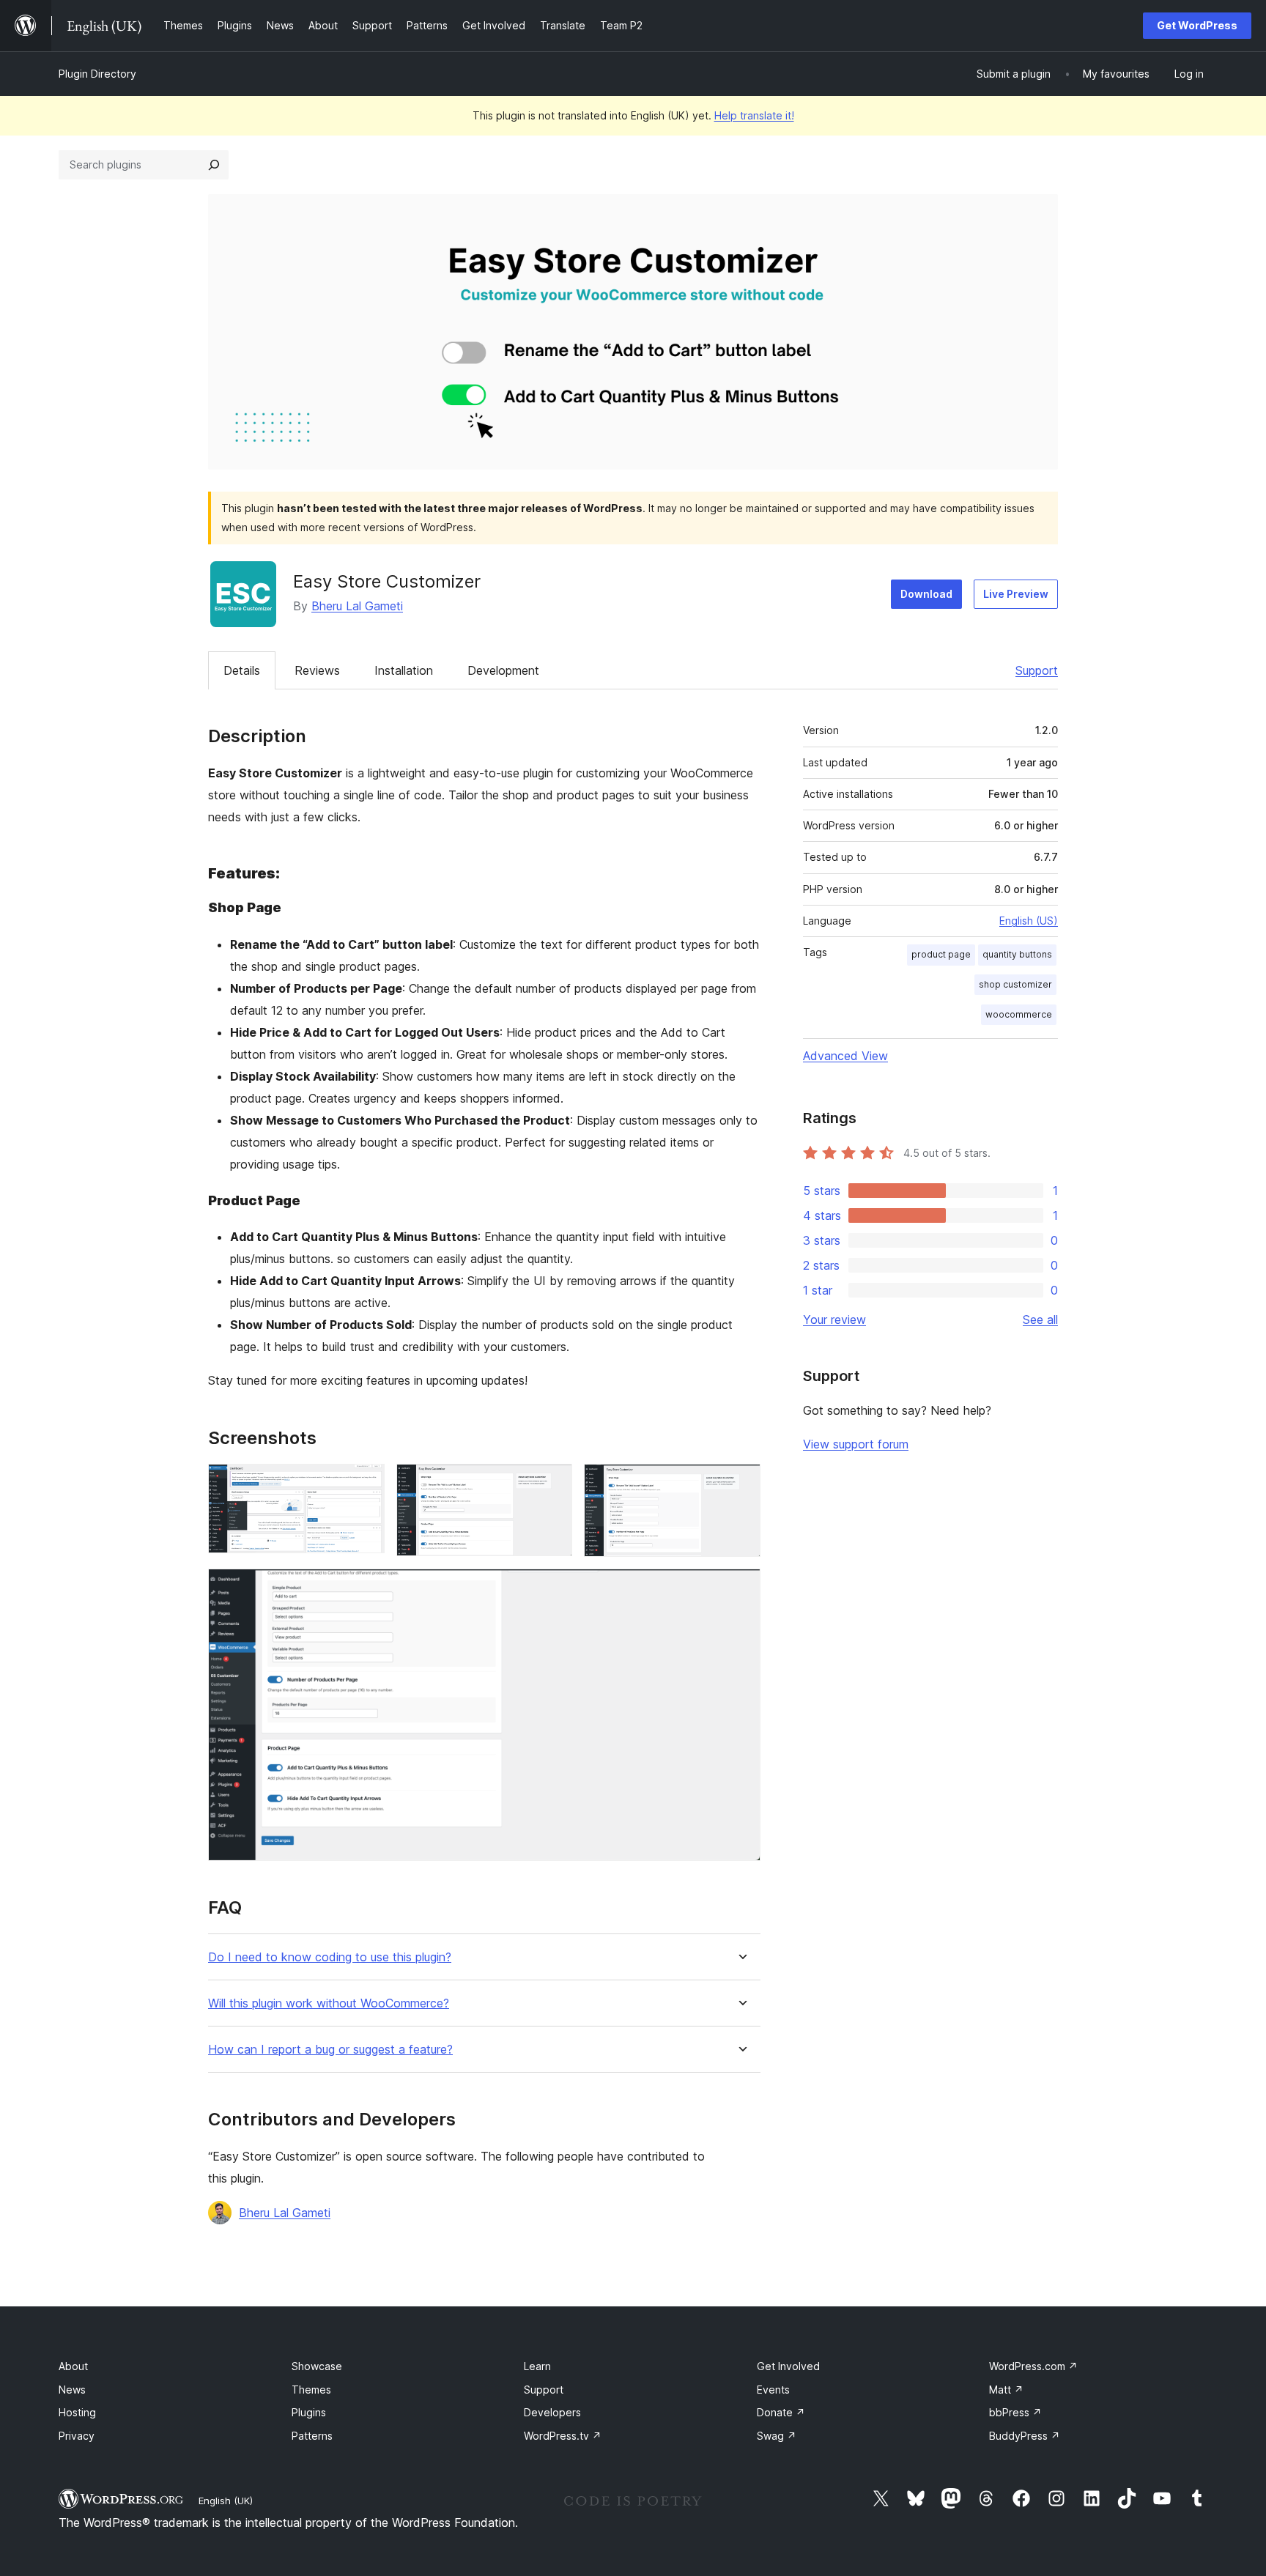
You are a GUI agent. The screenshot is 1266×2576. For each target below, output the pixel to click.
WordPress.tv (563, 2436)
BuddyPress (1025, 2436)
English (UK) (226, 2501)
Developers (552, 2412)
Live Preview (1016, 594)
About (73, 2366)
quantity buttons (1017, 954)
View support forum (856, 1444)
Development (503, 670)
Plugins (309, 2412)
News (72, 2390)
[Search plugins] (214, 165)
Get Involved (788, 2366)
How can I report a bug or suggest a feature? (330, 2050)
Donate (781, 2412)
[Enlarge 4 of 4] (741, 1588)
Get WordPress (1197, 25)
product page (941, 954)
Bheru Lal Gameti (357, 606)
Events (773, 2390)
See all (1040, 1320)
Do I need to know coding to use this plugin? (330, 1957)
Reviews (317, 670)
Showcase (317, 2366)
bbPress (1015, 2412)
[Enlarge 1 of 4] (365, 1484)
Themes (311, 2390)
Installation (404, 670)
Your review (834, 1320)
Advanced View (845, 1056)
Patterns (312, 2436)
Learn (537, 2366)
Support (1037, 670)
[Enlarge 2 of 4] (552, 1484)
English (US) (1029, 921)
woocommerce (1019, 1014)
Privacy (77, 2436)
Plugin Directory (97, 74)
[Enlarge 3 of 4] (741, 1484)
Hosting (77, 2412)
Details (242, 670)
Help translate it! (754, 115)
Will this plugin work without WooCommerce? (329, 2003)
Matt (1006, 2390)
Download (926, 594)
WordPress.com (1033, 2366)
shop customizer (1015, 984)
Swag (777, 2436)
